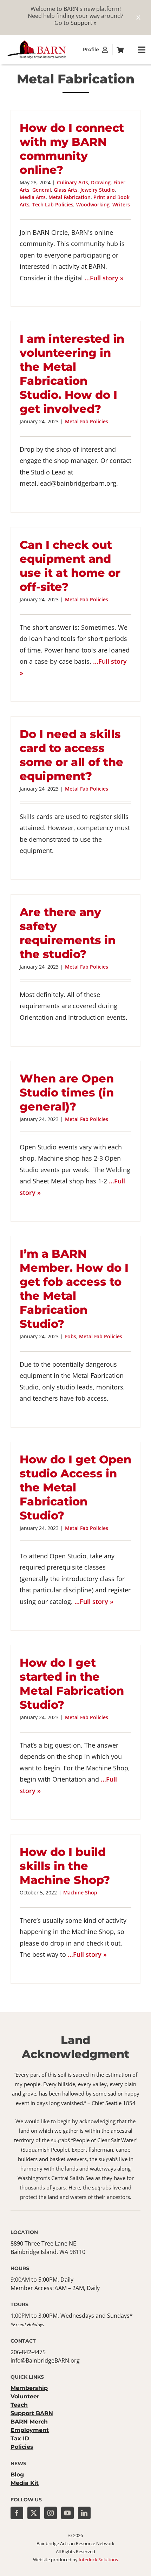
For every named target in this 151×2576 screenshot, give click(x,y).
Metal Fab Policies (87, 421)
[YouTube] (67, 2513)
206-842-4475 (28, 2352)
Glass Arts (66, 190)
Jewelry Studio (98, 190)
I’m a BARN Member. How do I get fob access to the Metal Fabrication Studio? (74, 1289)
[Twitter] (34, 2513)
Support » (84, 23)
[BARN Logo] (37, 42)
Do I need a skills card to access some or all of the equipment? (71, 755)
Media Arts (33, 197)
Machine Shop (80, 1892)
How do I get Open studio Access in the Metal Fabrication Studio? (75, 1487)
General (42, 190)
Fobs (71, 1336)
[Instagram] (51, 2513)
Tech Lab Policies (53, 204)
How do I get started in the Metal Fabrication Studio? (72, 1684)
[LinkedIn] (84, 2513)
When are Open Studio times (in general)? (67, 1092)
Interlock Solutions (98, 2560)
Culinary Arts (73, 182)
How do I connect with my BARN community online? (72, 149)
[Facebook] (17, 2513)
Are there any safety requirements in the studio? (68, 933)
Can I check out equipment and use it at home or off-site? (70, 566)
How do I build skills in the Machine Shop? (65, 1866)
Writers (121, 204)
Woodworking (93, 204)
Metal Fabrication (70, 197)
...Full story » (104, 278)
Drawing (101, 182)
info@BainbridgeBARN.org (45, 2360)
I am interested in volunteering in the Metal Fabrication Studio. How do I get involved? (72, 374)
